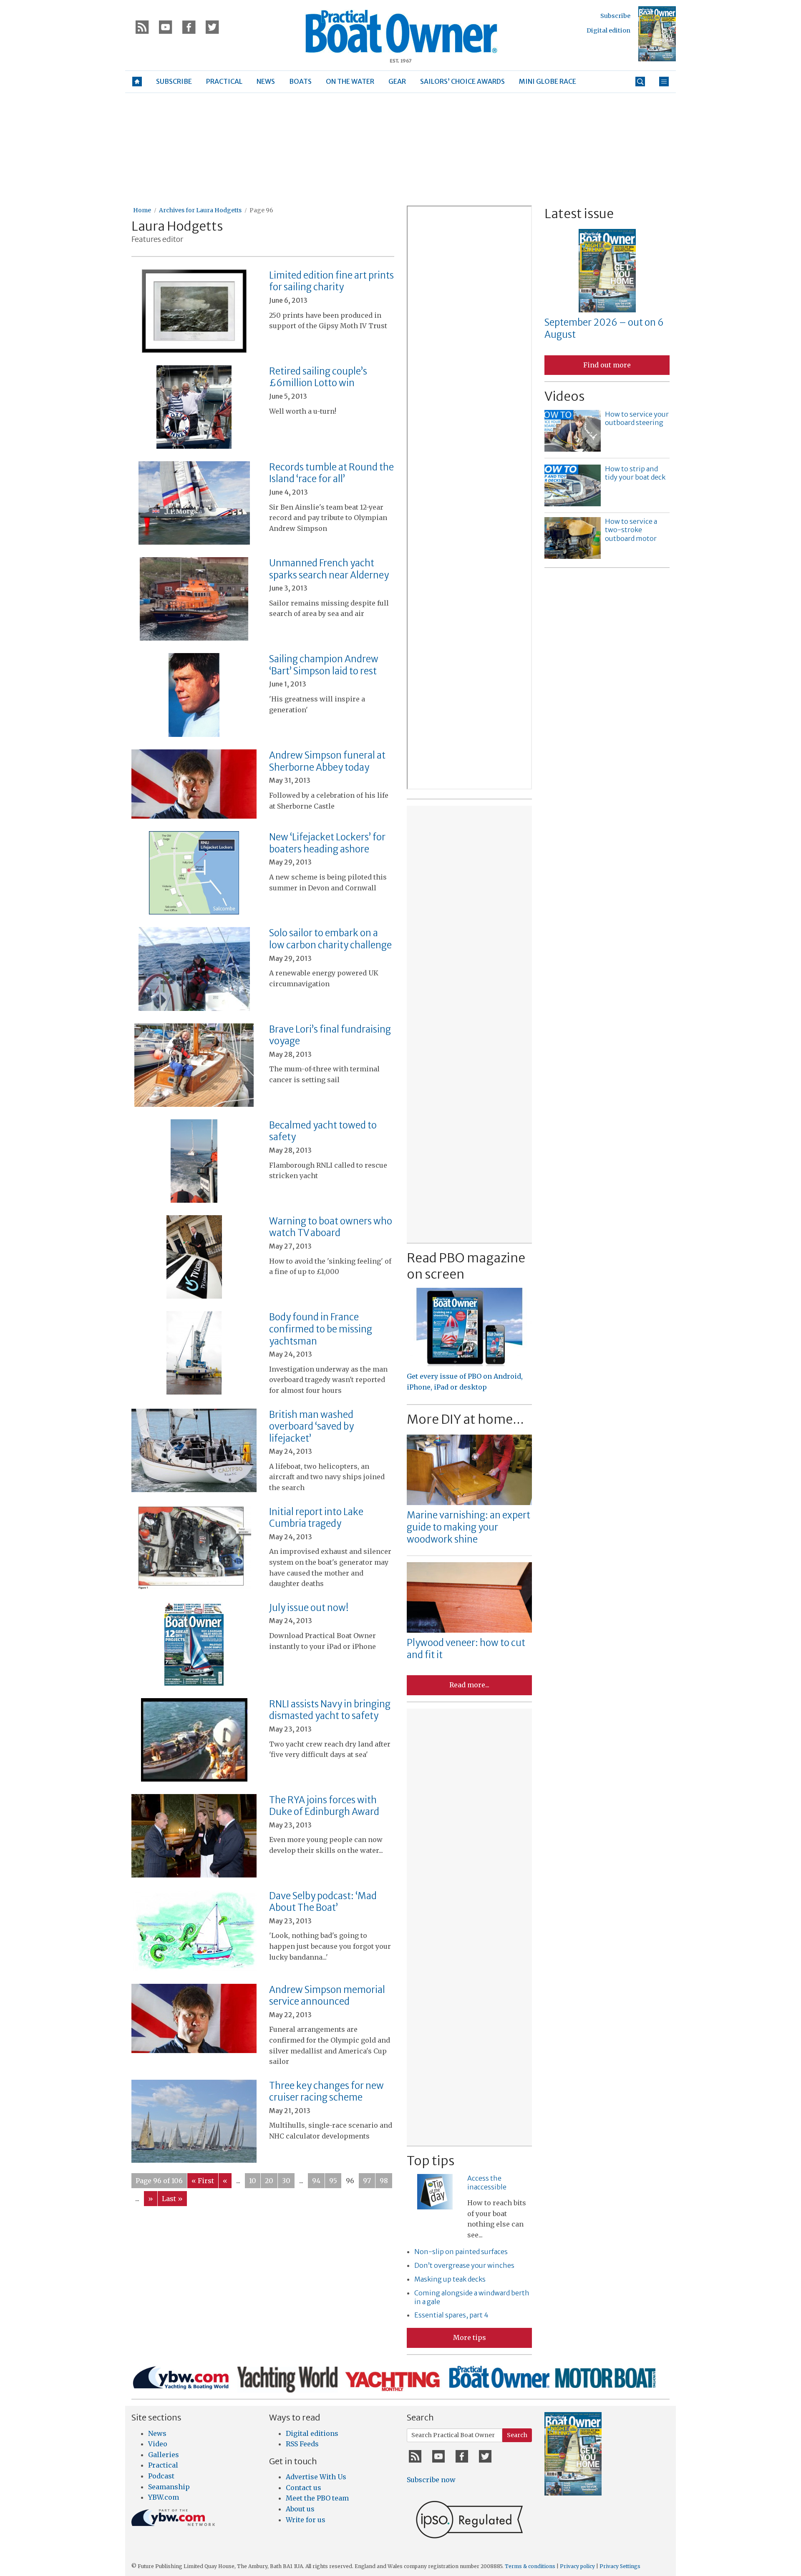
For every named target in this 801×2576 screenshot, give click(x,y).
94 (316, 2181)
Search (517, 2435)
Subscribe (615, 16)
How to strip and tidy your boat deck (635, 473)
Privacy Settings (620, 2566)
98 (384, 2181)
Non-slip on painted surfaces (461, 2252)
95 (333, 2181)
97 (367, 2181)
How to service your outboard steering (637, 418)
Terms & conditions (530, 2566)
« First (203, 2181)
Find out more (607, 365)
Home (142, 210)
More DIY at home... (465, 1419)
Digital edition (608, 30)
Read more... (469, 1685)
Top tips (431, 2161)
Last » (172, 2199)
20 (269, 2181)
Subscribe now (431, 2480)
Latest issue (579, 214)
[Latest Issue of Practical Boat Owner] (657, 34)
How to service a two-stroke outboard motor (631, 530)
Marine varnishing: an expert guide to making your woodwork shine (469, 1527)
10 (253, 2181)
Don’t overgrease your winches (464, 2265)
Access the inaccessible (487, 2183)
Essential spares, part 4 (451, 2315)
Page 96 (261, 210)
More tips (470, 2337)
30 (286, 2181)
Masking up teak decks (450, 2279)
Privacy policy (577, 2566)
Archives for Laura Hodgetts (200, 210)
